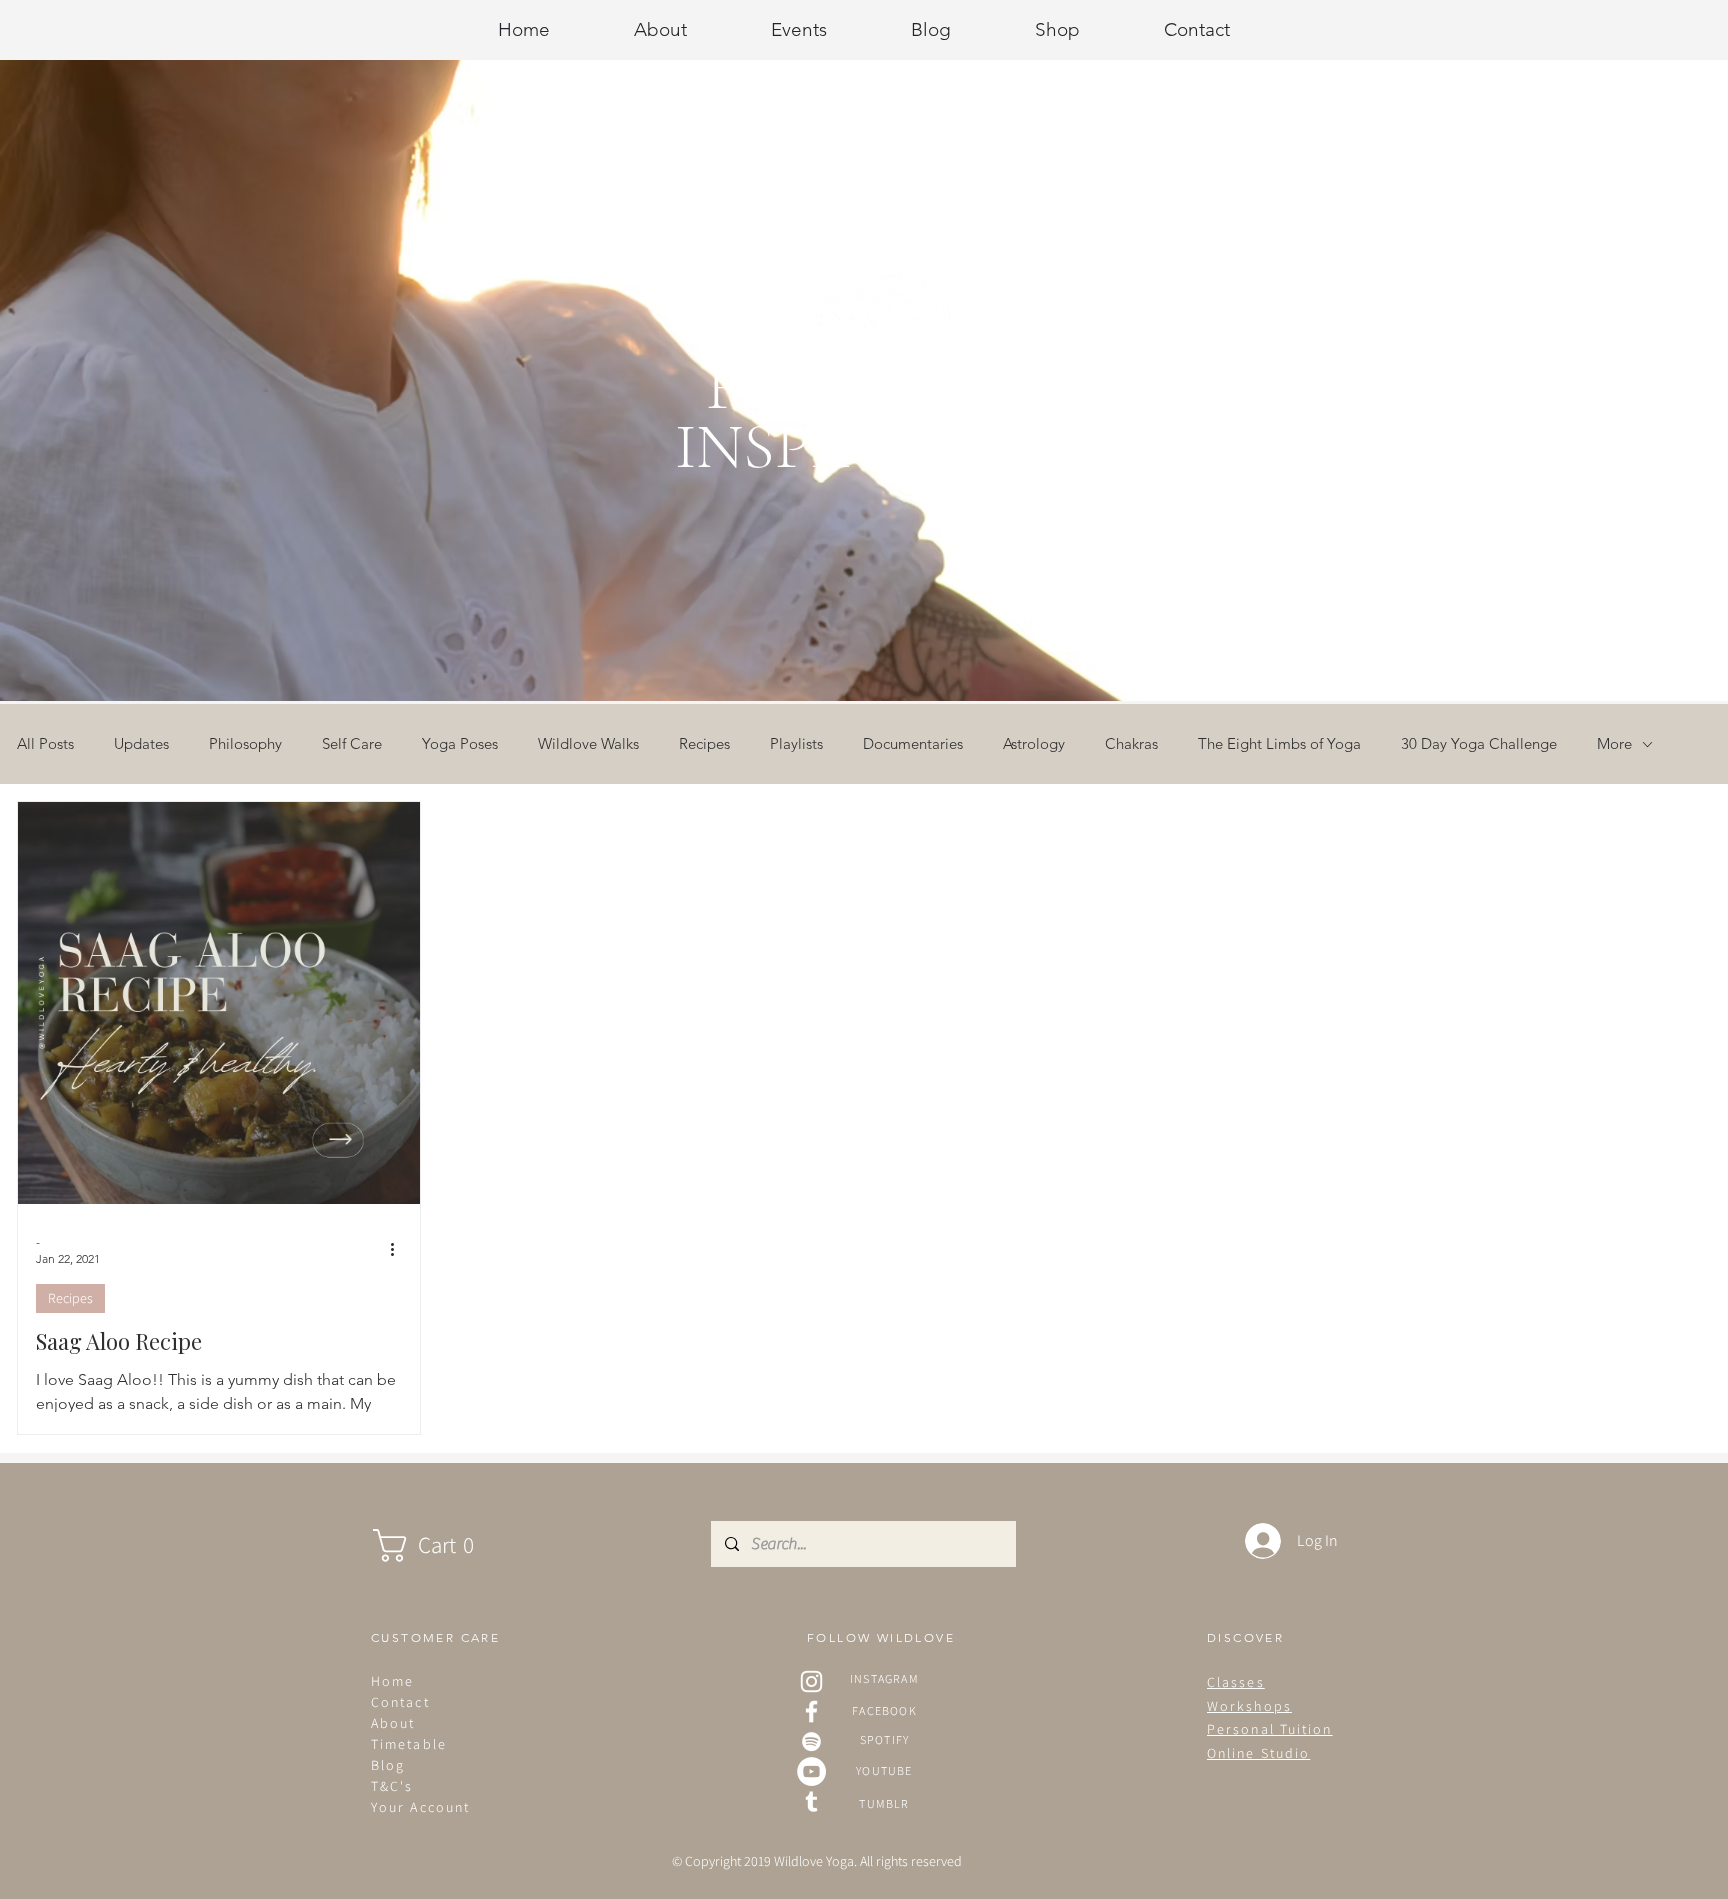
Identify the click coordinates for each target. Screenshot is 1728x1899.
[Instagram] (811, 1681)
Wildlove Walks (588, 744)
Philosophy (245, 744)
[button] (443, 1545)
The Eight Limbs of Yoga (1279, 744)
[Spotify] (811, 1741)
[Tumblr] (811, 1801)
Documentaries (913, 744)
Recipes (704, 744)
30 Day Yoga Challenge (1479, 744)
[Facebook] (811, 1711)
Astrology (1034, 744)
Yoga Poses (460, 744)
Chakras (1131, 744)
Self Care (352, 744)
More (1614, 744)
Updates (141, 744)
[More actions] (399, 1249)
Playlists (796, 744)
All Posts (45, 744)
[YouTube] (811, 1771)
